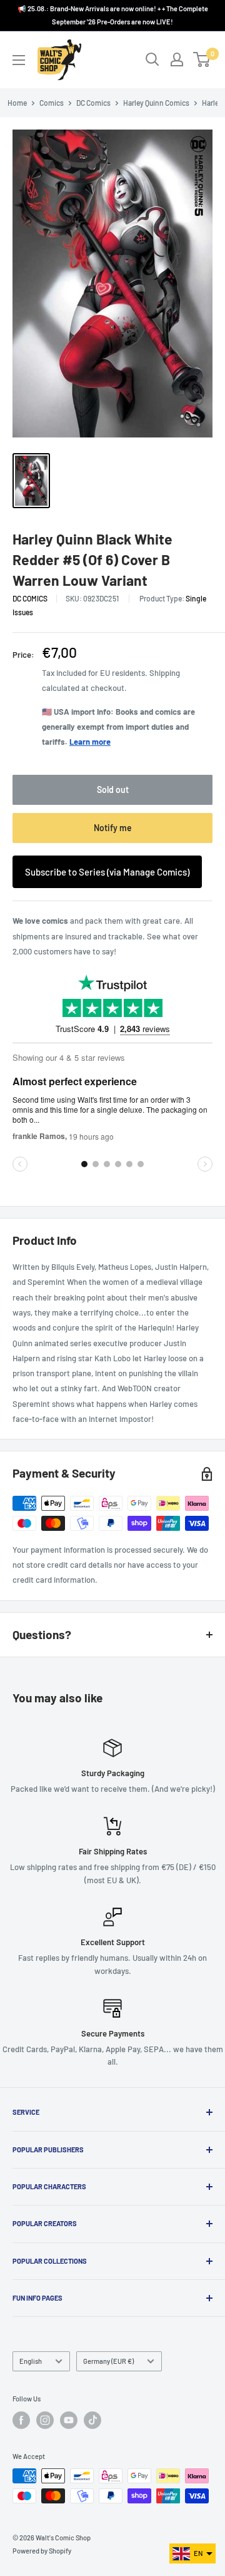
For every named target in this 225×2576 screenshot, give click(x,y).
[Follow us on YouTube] (69, 2420)
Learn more (90, 742)
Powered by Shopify (42, 2551)
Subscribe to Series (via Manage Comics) (107, 872)
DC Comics (93, 103)
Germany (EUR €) (108, 2361)
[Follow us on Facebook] (21, 2420)
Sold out (113, 790)
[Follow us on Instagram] (45, 2420)
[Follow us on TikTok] (92, 2420)
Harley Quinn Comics (156, 103)
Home (17, 103)
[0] (202, 59)
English (31, 2361)
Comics (52, 103)
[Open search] (152, 59)
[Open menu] (19, 60)
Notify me (113, 828)
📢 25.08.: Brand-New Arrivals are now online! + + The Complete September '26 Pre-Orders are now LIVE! (113, 15)
